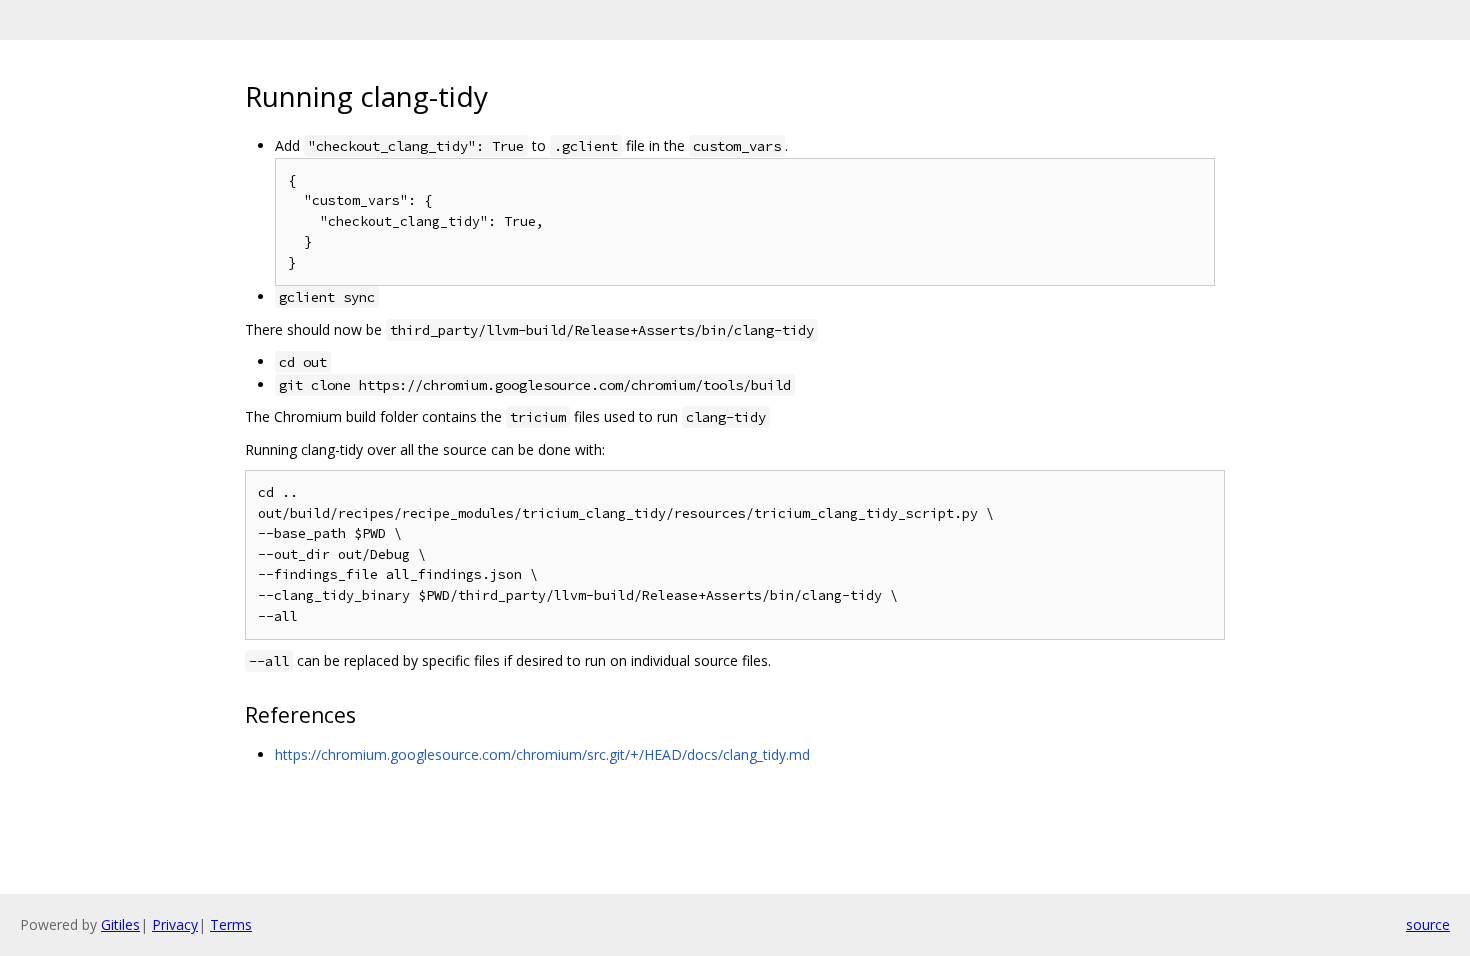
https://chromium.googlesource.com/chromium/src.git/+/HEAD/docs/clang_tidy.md (542, 754)
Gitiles (120, 924)
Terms (231, 924)
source (1428, 924)
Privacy (175, 924)
